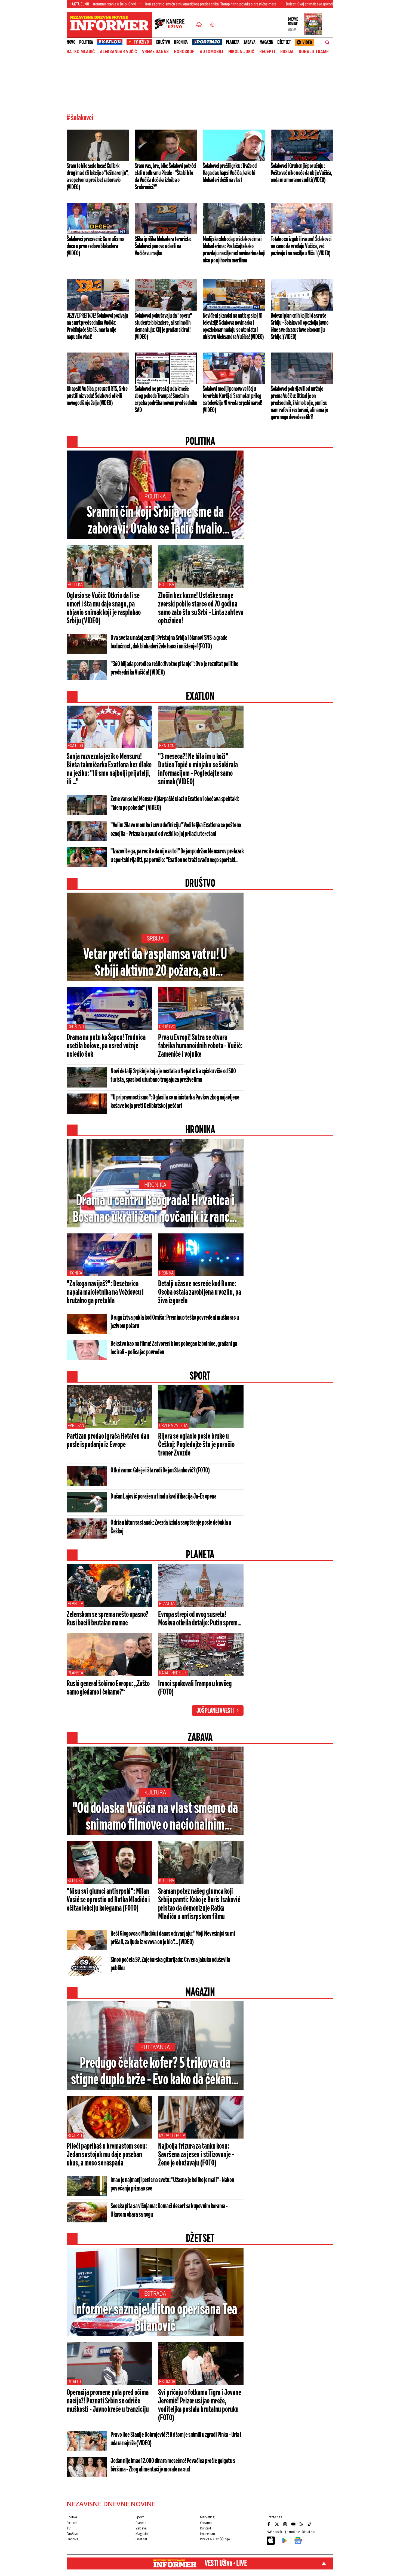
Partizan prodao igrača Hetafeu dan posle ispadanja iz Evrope (108, 1441)
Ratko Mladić (81, 52)
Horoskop (184, 52)
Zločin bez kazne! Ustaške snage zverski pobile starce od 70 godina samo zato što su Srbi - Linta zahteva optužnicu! (201, 609)
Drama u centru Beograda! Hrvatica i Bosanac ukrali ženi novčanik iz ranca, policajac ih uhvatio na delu (155, 1210)
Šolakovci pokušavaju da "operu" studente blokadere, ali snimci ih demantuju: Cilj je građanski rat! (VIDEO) (163, 326)
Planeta (233, 42)
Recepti (267, 52)
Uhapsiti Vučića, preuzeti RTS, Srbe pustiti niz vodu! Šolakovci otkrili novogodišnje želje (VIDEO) (97, 396)
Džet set (284, 42)
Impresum (207, 2534)
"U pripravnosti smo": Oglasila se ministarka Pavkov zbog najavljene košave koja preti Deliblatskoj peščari (175, 1102)
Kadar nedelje (173, 1673)
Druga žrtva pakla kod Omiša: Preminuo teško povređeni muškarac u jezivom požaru (175, 1322)
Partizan (76, 1425)
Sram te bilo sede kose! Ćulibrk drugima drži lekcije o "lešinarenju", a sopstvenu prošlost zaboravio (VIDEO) (98, 177)
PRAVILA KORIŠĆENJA (215, 2539)
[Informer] (199, 25)
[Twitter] (278, 2524)
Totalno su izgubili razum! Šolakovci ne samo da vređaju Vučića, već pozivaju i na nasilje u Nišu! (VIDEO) (301, 246)
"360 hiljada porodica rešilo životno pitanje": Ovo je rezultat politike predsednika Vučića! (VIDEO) (174, 668)
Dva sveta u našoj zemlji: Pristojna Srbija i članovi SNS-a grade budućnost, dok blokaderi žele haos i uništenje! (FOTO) (169, 642)
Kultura (155, 1792)
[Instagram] (286, 2524)
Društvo (163, 42)
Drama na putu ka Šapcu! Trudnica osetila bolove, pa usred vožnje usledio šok (106, 1046)
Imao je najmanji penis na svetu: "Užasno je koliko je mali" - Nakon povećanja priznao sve (172, 2184)
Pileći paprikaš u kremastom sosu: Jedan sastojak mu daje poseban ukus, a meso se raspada (107, 2155)
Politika (86, 42)
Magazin (267, 42)
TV (68, 2528)
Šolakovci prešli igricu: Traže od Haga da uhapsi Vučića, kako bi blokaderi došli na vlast (230, 173)
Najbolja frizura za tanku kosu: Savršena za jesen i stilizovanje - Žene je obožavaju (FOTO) (196, 2155)
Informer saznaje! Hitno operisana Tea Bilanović (155, 2318)
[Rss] (302, 2524)
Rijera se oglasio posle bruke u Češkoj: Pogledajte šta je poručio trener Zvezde (196, 1445)
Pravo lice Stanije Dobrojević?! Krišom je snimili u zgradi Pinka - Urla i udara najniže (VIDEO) (176, 2439)
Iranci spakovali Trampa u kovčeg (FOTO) (195, 1688)
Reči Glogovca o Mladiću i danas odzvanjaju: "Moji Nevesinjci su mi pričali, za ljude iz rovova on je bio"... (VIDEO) (173, 1938)
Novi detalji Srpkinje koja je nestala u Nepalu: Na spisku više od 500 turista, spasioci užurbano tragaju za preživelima (173, 1076)
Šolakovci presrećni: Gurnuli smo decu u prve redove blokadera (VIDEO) (95, 246)
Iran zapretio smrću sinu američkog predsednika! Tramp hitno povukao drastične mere (126, 4)
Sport (139, 2517)
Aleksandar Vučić (118, 52)
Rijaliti (74, 2382)
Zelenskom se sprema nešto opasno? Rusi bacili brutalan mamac (107, 1619)
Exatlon (75, 746)
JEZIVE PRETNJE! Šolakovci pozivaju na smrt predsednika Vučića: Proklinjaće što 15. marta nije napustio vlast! (97, 326)
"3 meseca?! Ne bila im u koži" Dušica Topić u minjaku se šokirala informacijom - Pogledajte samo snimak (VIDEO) (198, 769)
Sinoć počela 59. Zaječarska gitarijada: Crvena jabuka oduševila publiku (170, 1964)
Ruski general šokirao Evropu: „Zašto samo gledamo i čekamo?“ (108, 1688)
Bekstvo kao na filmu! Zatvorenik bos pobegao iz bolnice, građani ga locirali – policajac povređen (174, 1348)
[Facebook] (269, 2524)
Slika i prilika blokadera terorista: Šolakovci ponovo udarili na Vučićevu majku (163, 246)
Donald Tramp (314, 52)
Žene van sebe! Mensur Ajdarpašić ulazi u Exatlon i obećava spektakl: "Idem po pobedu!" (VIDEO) (175, 804)
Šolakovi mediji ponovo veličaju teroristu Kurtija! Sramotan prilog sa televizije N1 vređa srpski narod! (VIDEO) (232, 400)
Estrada (155, 2294)
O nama (206, 2523)
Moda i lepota (172, 2135)
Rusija (287, 52)
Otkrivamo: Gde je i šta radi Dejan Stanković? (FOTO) (160, 1471)
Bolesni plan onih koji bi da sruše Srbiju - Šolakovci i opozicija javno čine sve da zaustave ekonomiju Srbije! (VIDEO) (299, 326)
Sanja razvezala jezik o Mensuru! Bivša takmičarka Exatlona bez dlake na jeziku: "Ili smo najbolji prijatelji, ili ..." (109, 769)
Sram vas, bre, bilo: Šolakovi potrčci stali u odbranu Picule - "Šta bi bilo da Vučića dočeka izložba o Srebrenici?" (165, 177)
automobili (211, 52)
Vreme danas (155, 52)
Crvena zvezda (173, 1425)
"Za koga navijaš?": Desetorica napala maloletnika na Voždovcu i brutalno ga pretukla (105, 1292)
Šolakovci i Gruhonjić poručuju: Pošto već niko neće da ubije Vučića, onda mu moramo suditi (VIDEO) (301, 173)
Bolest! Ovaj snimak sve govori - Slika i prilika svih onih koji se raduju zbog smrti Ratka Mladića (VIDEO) (279, 4)
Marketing (207, 2517)
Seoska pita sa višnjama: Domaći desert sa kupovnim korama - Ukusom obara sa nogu (169, 2211)
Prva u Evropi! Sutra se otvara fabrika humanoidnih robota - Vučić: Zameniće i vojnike (200, 1046)
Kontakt (205, 2528)
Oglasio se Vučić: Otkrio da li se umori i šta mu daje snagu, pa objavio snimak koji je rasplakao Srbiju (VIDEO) (104, 609)
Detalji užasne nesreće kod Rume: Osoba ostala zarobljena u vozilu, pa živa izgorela (199, 1292)
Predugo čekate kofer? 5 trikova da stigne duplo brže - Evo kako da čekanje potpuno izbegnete (155, 2072)
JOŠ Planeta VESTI (215, 1711)
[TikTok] (310, 2524)
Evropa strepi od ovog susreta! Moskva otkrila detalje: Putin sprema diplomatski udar (199, 1619)
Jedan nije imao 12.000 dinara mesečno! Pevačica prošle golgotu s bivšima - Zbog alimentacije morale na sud (173, 2465)
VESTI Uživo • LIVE (226, 2563)
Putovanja (155, 2047)
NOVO (71, 42)
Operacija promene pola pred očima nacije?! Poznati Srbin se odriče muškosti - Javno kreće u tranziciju (108, 2401)
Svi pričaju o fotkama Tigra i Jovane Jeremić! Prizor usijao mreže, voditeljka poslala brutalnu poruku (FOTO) (199, 2405)
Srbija (155, 938)
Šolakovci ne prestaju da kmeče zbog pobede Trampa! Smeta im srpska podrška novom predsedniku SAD (166, 400)
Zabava (250, 42)
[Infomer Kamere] (173, 25)
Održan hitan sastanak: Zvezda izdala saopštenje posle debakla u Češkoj (171, 1527)
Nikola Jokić (241, 52)
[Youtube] (294, 2524)
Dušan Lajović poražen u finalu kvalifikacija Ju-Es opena (163, 1497)
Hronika (181, 42)
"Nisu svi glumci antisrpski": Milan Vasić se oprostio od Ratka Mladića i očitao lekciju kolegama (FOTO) (108, 1900)
